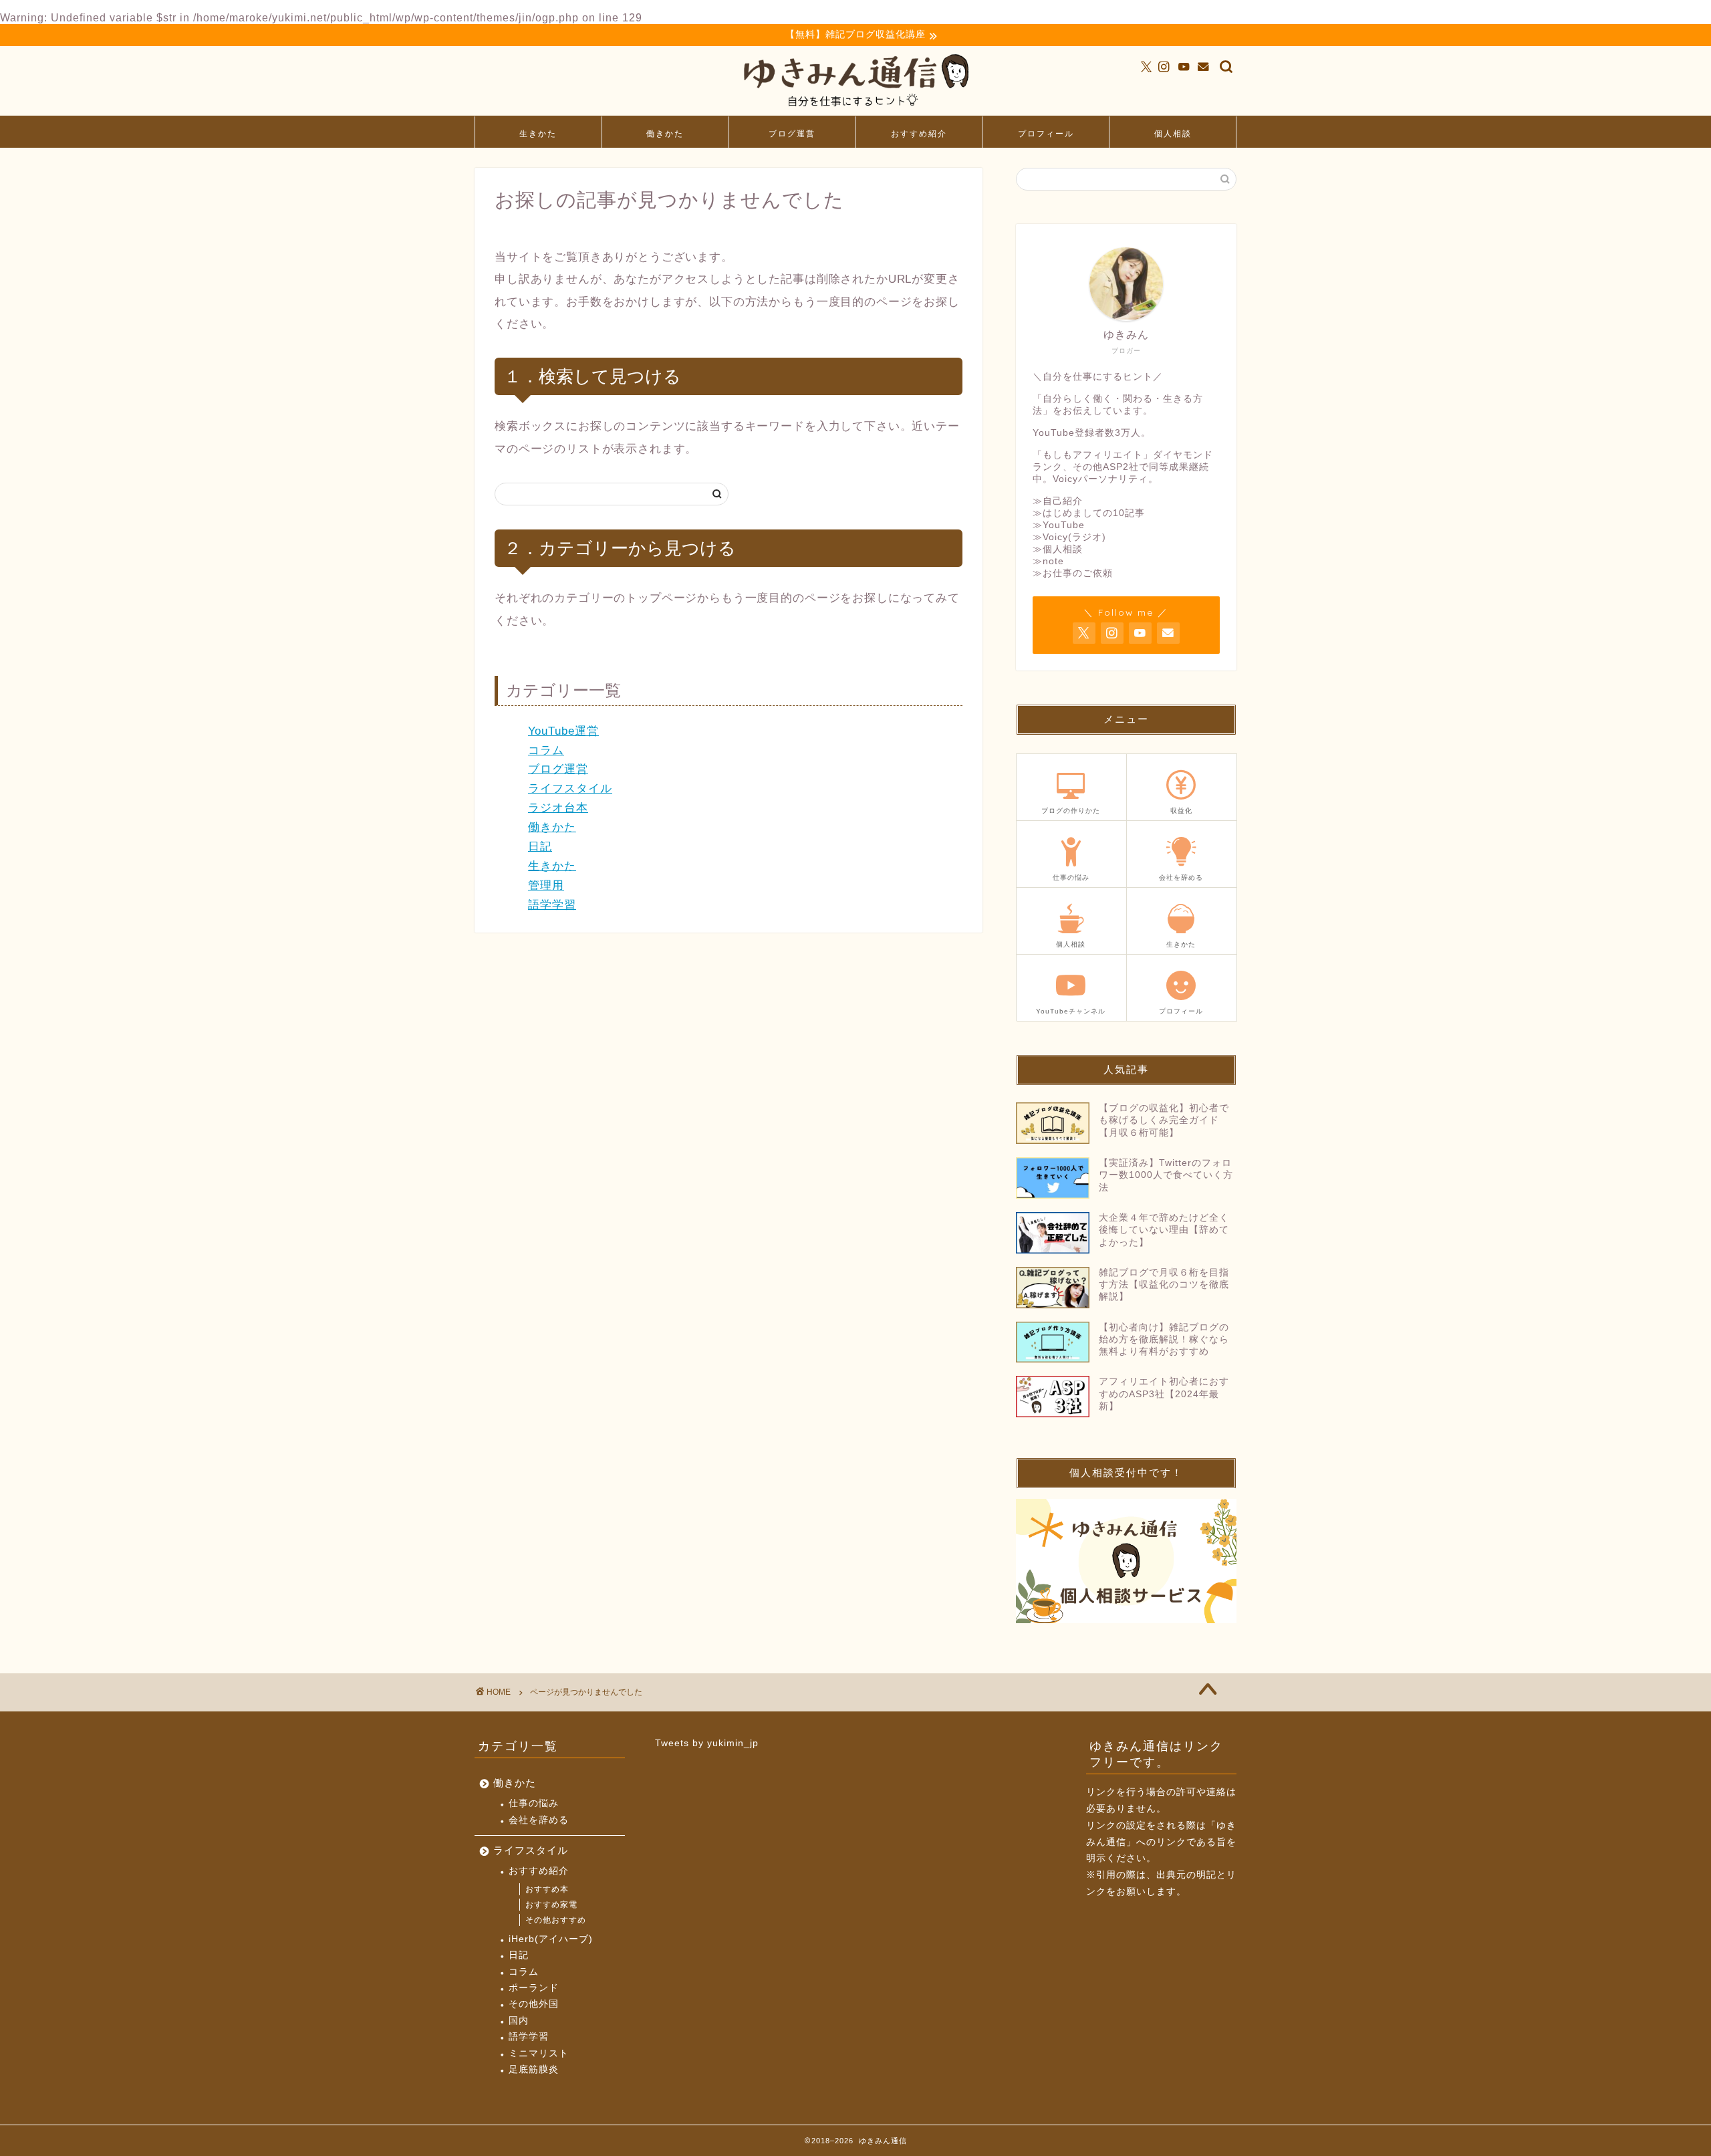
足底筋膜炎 (534, 2069)
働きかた (665, 133)
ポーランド (534, 1988)
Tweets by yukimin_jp (707, 1743)
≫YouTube (1059, 525)
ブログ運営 (792, 133)
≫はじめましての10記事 (1089, 513)
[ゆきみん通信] (855, 109)
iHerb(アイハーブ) (551, 1939)
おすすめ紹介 (919, 133)
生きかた (538, 133)
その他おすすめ (556, 1920)
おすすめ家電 (551, 1905)
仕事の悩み (534, 1803)
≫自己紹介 (1058, 501)
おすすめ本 (547, 1889)
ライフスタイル (570, 789)
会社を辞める (539, 1820)
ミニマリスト (539, 2053)
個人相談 (1173, 133)
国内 (519, 2021)
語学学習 (552, 905)
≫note (1048, 561)
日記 (540, 847)
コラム (546, 750)
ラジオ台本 (558, 808)
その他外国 (534, 2004)
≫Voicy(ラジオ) (1069, 537)
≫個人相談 (1058, 549)
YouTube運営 (563, 731)
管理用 (546, 885)
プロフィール (1046, 133)
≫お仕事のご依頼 (1073, 573)
